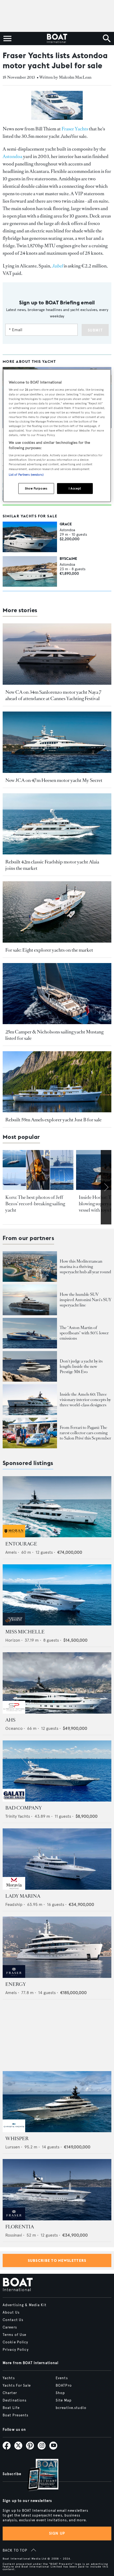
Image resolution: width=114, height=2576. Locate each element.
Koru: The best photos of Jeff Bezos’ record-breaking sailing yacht (35, 1204)
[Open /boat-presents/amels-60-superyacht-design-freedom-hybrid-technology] (30, 1400)
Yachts (9, 2378)
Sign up (57, 2533)
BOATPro (64, 2386)
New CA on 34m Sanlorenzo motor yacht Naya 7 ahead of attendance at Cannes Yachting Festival (53, 695)
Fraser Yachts (75, 129)
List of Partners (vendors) (26, 474)
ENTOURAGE (21, 1544)
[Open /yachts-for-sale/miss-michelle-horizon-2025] (57, 1595)
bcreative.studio (71, 2408)
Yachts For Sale (17, 2386)
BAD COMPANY (24, 1808)
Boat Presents (16, 2415)
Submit (95, 330)
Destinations (15, 2400)
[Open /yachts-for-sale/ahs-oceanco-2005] (57, 1683)
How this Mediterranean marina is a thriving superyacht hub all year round (85, 1266)
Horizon (13, 1640)
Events (62, 2378)
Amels (11, 1552)
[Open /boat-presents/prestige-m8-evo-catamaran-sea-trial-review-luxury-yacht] (30, 1366)
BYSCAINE (68, 559)
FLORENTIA (20, 2227)
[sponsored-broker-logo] (14, 1536)
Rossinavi (14, 2235)
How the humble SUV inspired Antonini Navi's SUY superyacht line (85, 1300)
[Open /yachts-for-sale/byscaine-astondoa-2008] (30, 571)
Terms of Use (14, 2335)
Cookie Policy (16, 2342)
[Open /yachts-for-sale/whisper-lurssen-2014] (57, 2102)
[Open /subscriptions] (38, 2475)
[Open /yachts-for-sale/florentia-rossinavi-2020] (57, 2190)
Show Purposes (36, 488)
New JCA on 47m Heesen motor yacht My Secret (54, 780)
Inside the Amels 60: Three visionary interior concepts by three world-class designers (85, 1400)
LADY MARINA (23, 1896)
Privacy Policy (16, 2350)
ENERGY (16, 1984)
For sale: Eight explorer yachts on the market (49, 950)
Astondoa (12, 156)
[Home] (57, 39)
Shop (60, 2393)
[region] (57, 436)
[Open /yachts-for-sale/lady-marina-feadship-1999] (57, 1859)
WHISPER (17, 2139)
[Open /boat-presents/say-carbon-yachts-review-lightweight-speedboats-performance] (30, 1333)
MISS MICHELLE (25, 1632)
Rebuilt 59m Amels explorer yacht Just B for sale (53, 1120)
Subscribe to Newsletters (57, 2260)
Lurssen (13, 2147)
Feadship (14, 1904)
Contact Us (13, 2320)
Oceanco (14, 1728)
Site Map (64, 2400)
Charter (10, 2393)
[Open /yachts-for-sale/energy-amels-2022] (57, 1947)
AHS (10, 1720)
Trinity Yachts (18, 1816)
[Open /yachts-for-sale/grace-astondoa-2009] (30, 537)
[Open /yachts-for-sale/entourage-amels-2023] (57, 1507)
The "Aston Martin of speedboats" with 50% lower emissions (84, 1333)
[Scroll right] (106, 1187)
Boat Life (11, 2408)
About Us (11, 2313)
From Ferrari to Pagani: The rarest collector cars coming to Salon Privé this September (85, 1433)
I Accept (75, 488)
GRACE (66, 524)
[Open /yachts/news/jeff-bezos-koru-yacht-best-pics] (38, 1170)
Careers (10, 2327)
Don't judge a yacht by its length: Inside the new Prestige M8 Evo (81, 1366)
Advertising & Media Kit (25, 2305)
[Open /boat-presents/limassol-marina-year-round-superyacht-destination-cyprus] (30, 1266)
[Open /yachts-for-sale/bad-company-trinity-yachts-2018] (57, 1771)
